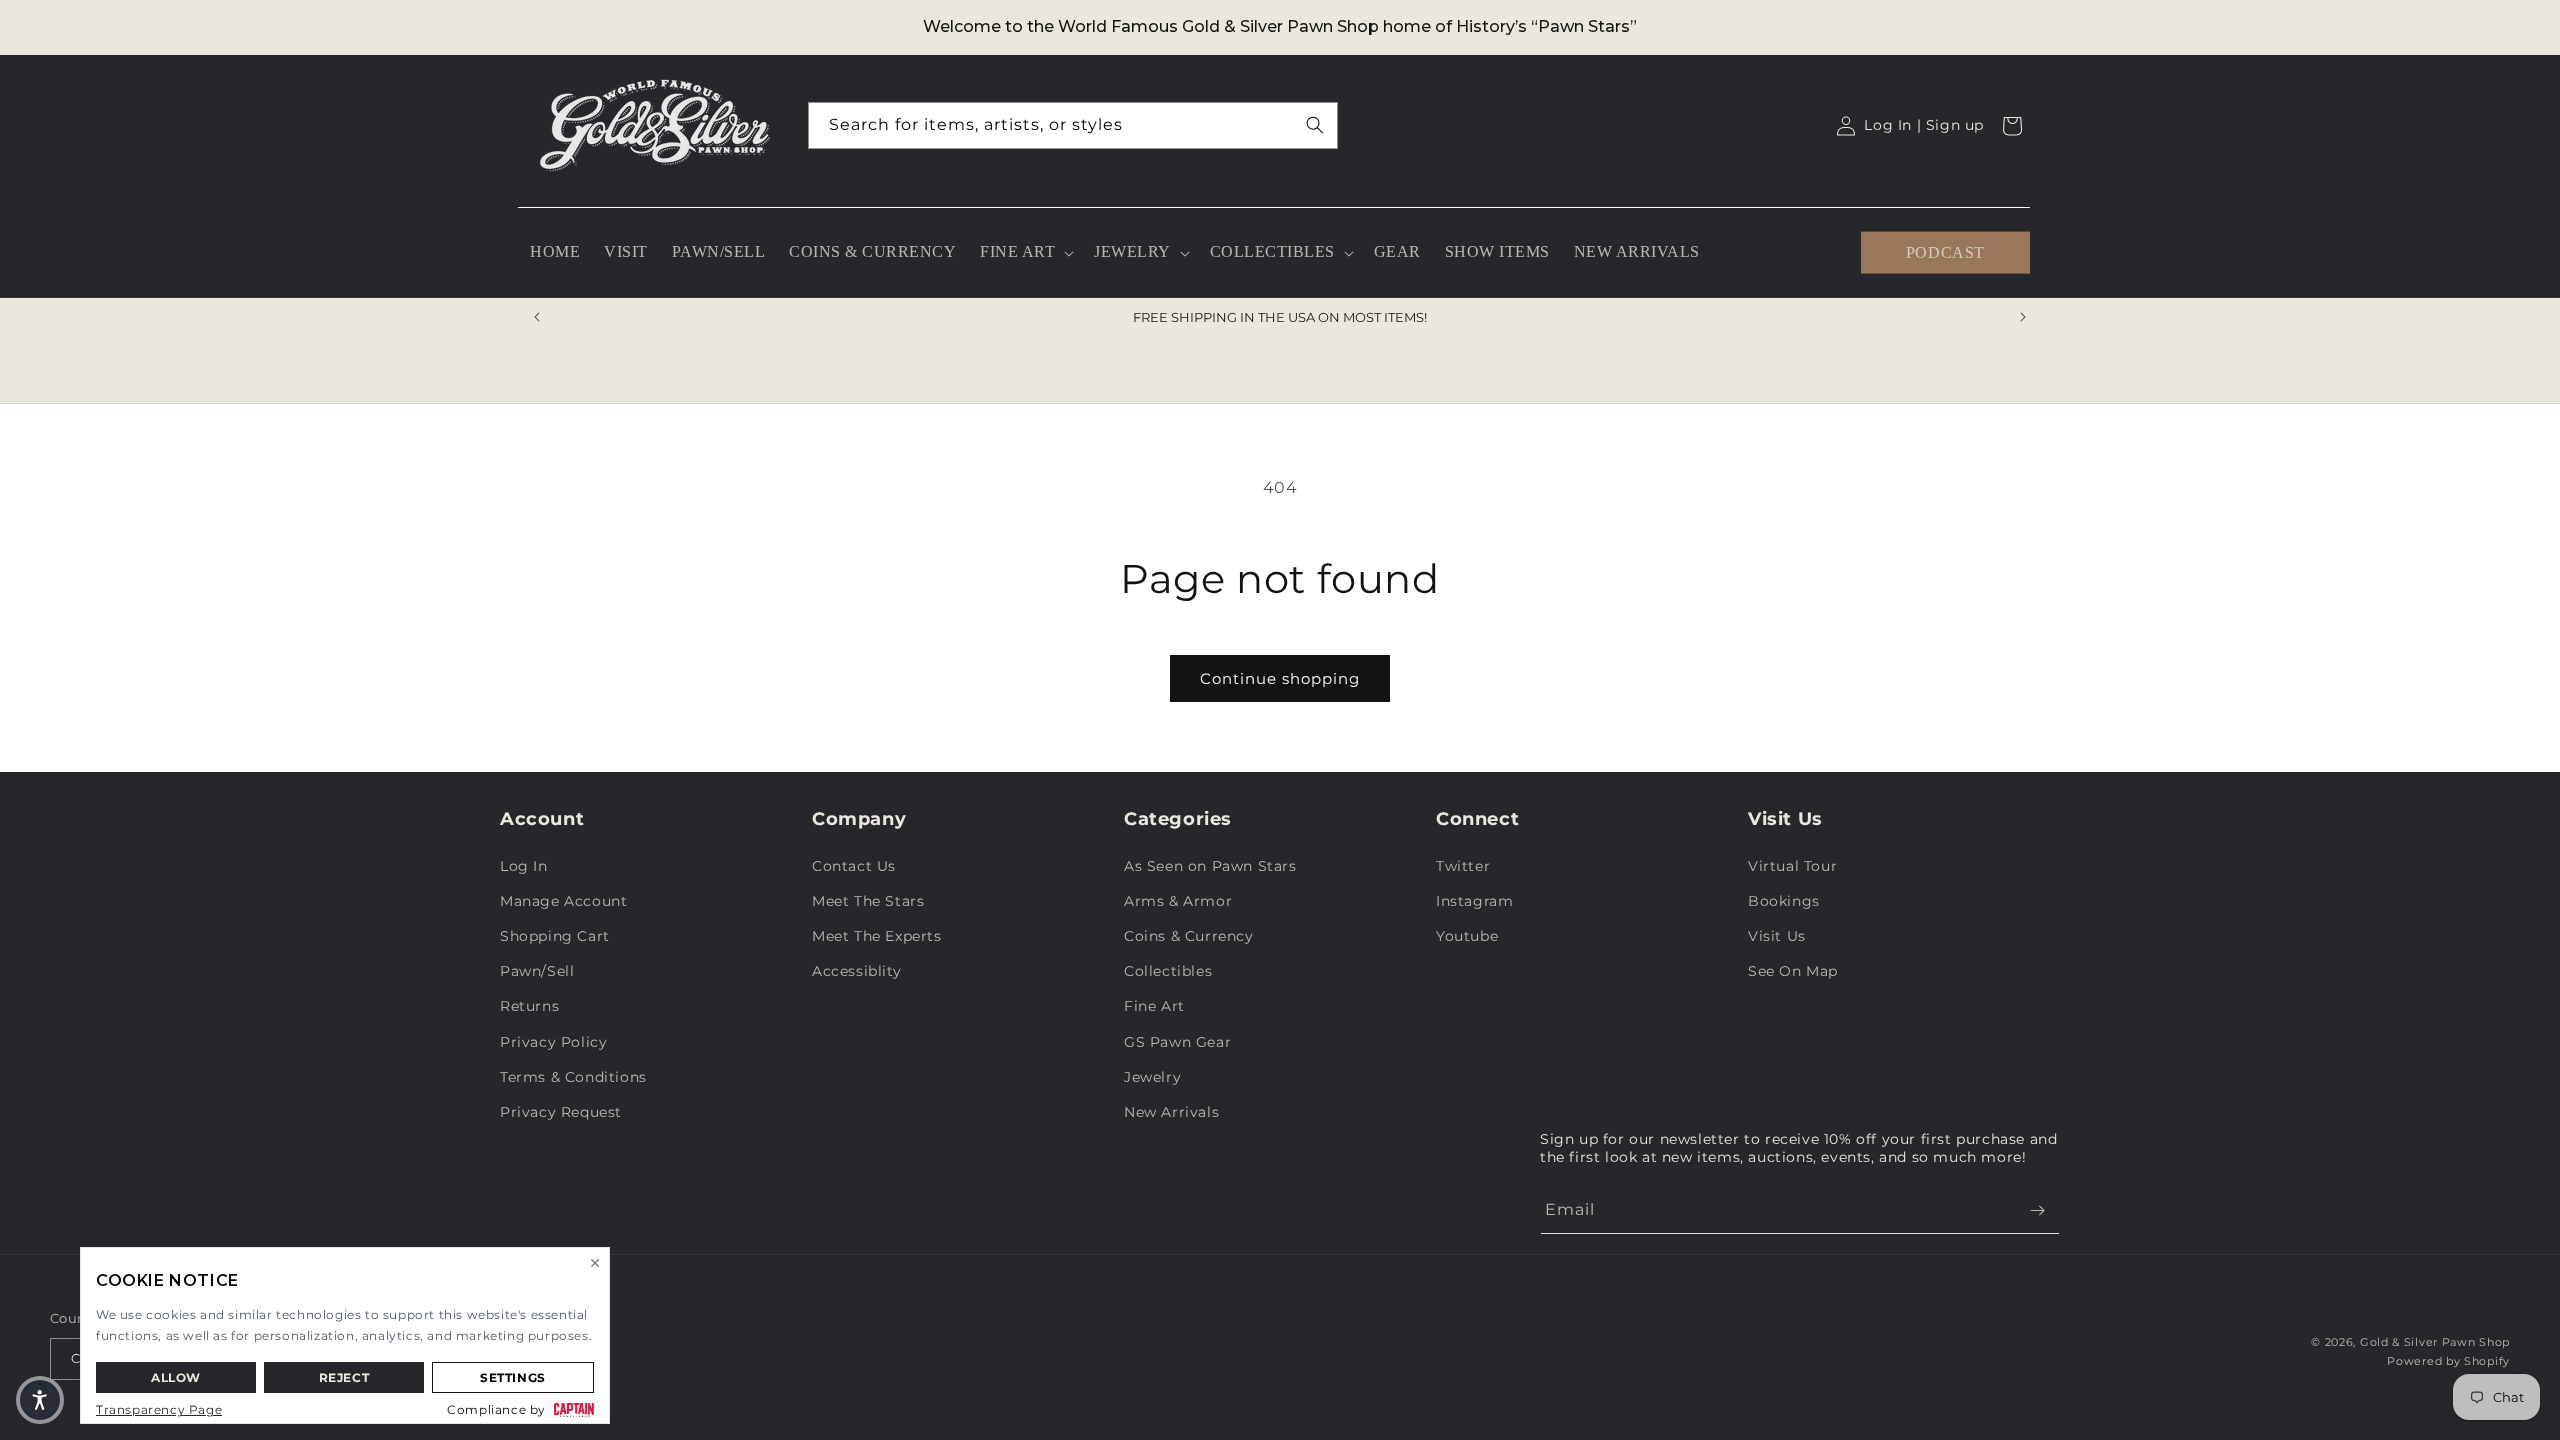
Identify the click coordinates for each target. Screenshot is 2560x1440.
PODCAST (1945, 251)
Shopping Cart (555, 936)
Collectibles (1168, 971)
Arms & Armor (1178, 901)
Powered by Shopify (2448, 1361)
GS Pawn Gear (1177, 1042)
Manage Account (563, 901)
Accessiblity (856, 971)
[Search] (1315, 125)
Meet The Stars (868, 901)
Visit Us (1777, 936)
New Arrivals (1171, 1112)
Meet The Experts (877, 936)
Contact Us (854, 866)
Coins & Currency (1189, 936)
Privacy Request (561, 1112)
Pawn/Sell (537, 971)
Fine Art (1154, 1006)
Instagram (1474, 901)
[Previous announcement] (537, 317)
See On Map (1793, 971)
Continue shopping (1280, 678)
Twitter (1463, 866)
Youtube (1467, 936)
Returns (529, 1006)
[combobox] (1073, 125)
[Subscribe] (2037, 1210)
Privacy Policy (553, 1042)
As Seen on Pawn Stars (1210, 866)
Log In (524, 866)
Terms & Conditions (573, 1077)
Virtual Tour (1792, 866)
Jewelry (1152, 1077)
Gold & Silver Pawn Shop (2435, 1342)
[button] (1025, 252)
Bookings (1784, 901)
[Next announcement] (2023, 317)
